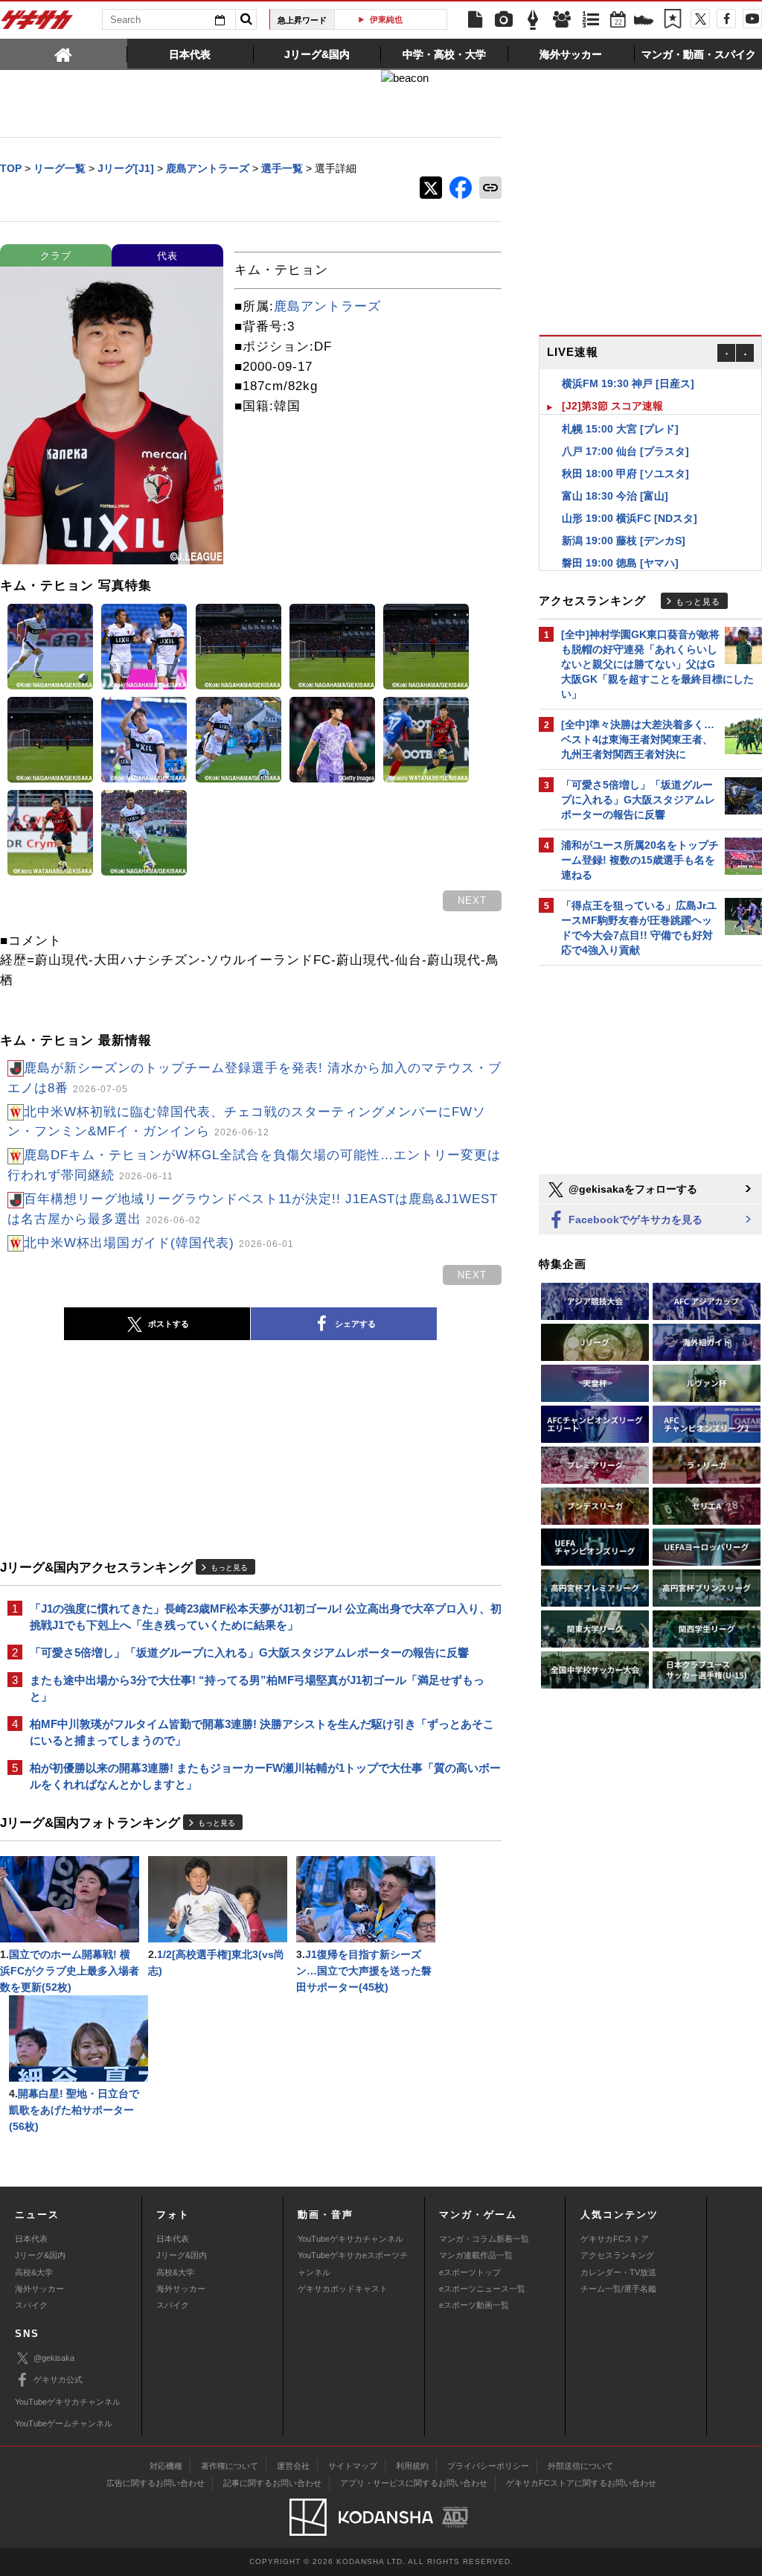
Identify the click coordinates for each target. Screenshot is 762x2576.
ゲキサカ (37, 24)
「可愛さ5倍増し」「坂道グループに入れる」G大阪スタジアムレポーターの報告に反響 (249, 1652)
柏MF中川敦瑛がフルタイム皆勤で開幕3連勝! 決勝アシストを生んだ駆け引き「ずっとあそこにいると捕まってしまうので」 (262, 1732)
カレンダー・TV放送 (618, 2272)
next (472, 900)
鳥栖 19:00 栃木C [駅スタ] (624, 563)
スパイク (31, 2305)
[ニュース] (475, 20)
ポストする (169, 1324)
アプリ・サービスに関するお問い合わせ (414, 2483)
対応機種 (166, 2466)
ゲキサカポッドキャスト (343, 2289)
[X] (700, 19)
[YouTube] (752, 19)
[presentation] (64, 54)
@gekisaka (54, 2358)
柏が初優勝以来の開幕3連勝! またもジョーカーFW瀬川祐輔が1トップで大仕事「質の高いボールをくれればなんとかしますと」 (265, 1776)
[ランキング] (591, 20)
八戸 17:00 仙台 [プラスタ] (625, 429)
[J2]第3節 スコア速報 (612, 383)
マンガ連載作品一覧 (476, 2255)
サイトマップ (353, 2466)
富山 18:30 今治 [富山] (615, 474)
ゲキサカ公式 (58, 2379)
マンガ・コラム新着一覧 (484, 2239)
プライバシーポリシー (488, 2466)
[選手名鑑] (562, 20)
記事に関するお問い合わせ (272, 2483)
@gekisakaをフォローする (631, 1189)
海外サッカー (39, 2289)
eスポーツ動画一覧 (474, 2305)
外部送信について (580, 2466)
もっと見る (229, 1568)
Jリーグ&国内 (40, 2255)
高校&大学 (34, 2272)
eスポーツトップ (470, 2272)
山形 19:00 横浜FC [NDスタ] (630, 496)
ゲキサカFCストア (615, 2239)
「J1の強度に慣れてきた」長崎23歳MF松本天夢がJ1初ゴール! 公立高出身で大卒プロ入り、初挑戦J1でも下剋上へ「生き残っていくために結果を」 (266, 1617)
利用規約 (412, 2466)
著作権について (230, 2466)
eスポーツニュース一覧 (482, 2289)
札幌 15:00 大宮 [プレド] (620, 407)
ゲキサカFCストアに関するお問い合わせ (581, 2483)
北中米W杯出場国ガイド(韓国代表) (159, 1243)
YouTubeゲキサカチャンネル (350, 2239)
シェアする (355, 1324)
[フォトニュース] (504, 20)
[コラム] (533, 20)
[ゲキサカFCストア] (644, 22)
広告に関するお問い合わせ (156, 2483)
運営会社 (293, 2466)
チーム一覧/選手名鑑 (618, 2289)
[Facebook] (726, 19)
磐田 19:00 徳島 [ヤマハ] (620, 541)
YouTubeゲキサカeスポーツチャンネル (353, 2263)
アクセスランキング (617, 2255)
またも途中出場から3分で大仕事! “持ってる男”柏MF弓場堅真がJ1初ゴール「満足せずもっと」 (257, 1688)
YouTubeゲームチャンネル (64, 2423)
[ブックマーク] (673, 20)
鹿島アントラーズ (327, 306)
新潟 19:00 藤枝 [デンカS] (624, 518)
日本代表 (31, 2239)
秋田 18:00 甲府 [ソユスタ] (625, 451)
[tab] (64, 54)
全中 (397, 19)
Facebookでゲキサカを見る (634, 1220)
